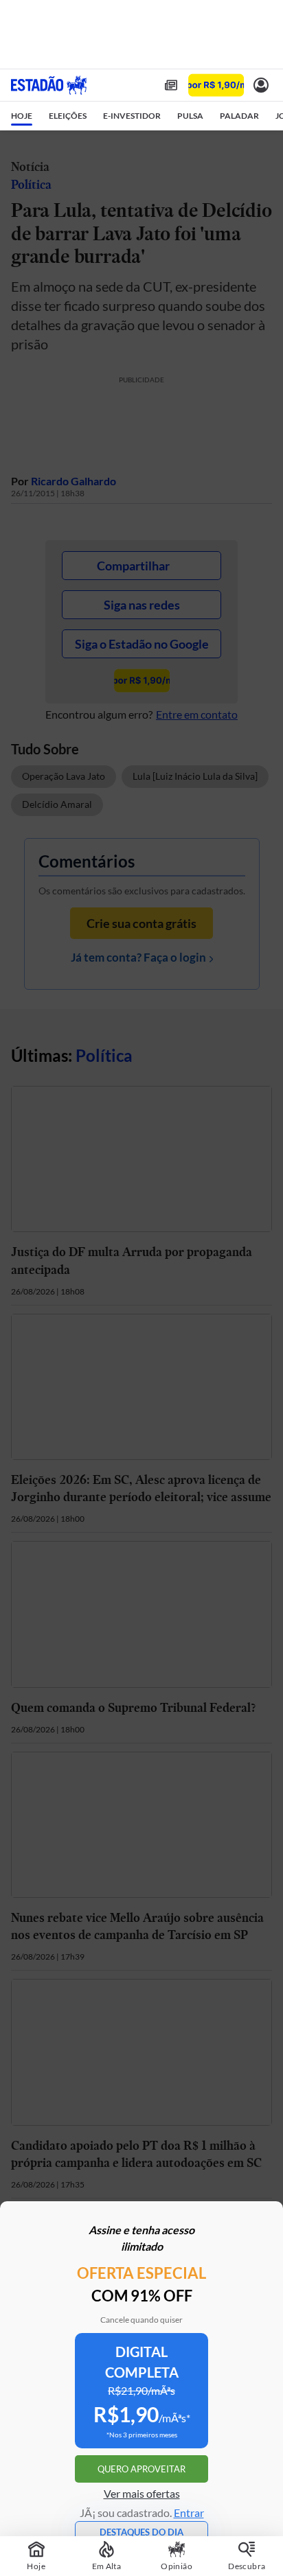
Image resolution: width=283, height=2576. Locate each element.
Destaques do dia (141, 2532)
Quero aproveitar (141, 2469)
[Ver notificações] (261, 85)
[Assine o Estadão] (216, 85)
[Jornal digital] (171, 85)
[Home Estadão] (49, 85)
